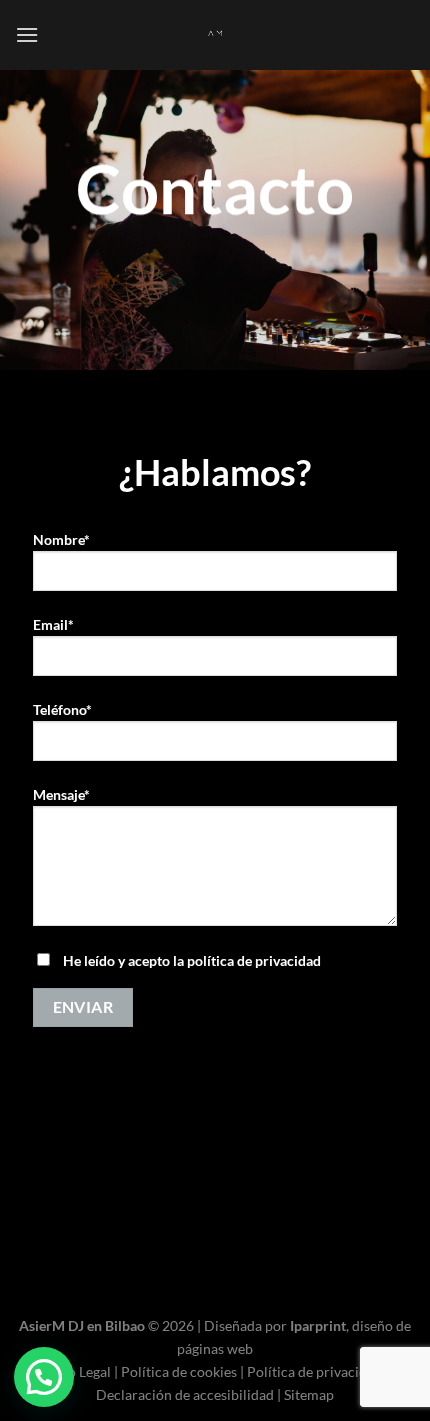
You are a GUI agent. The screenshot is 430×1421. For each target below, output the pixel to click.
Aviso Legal (76, 1371)
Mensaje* (61, 794)
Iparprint (318, 1325)
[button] (44, 1377)
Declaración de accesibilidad (185, 1394)
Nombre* (61, 539)
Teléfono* (62, 709)
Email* (53, 624)
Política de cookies (179, 1371)
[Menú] (27, 34)
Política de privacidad (314, 1371)
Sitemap (309, 1394)
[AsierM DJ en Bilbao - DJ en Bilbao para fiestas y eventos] (215, 35)
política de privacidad (254, 960)
